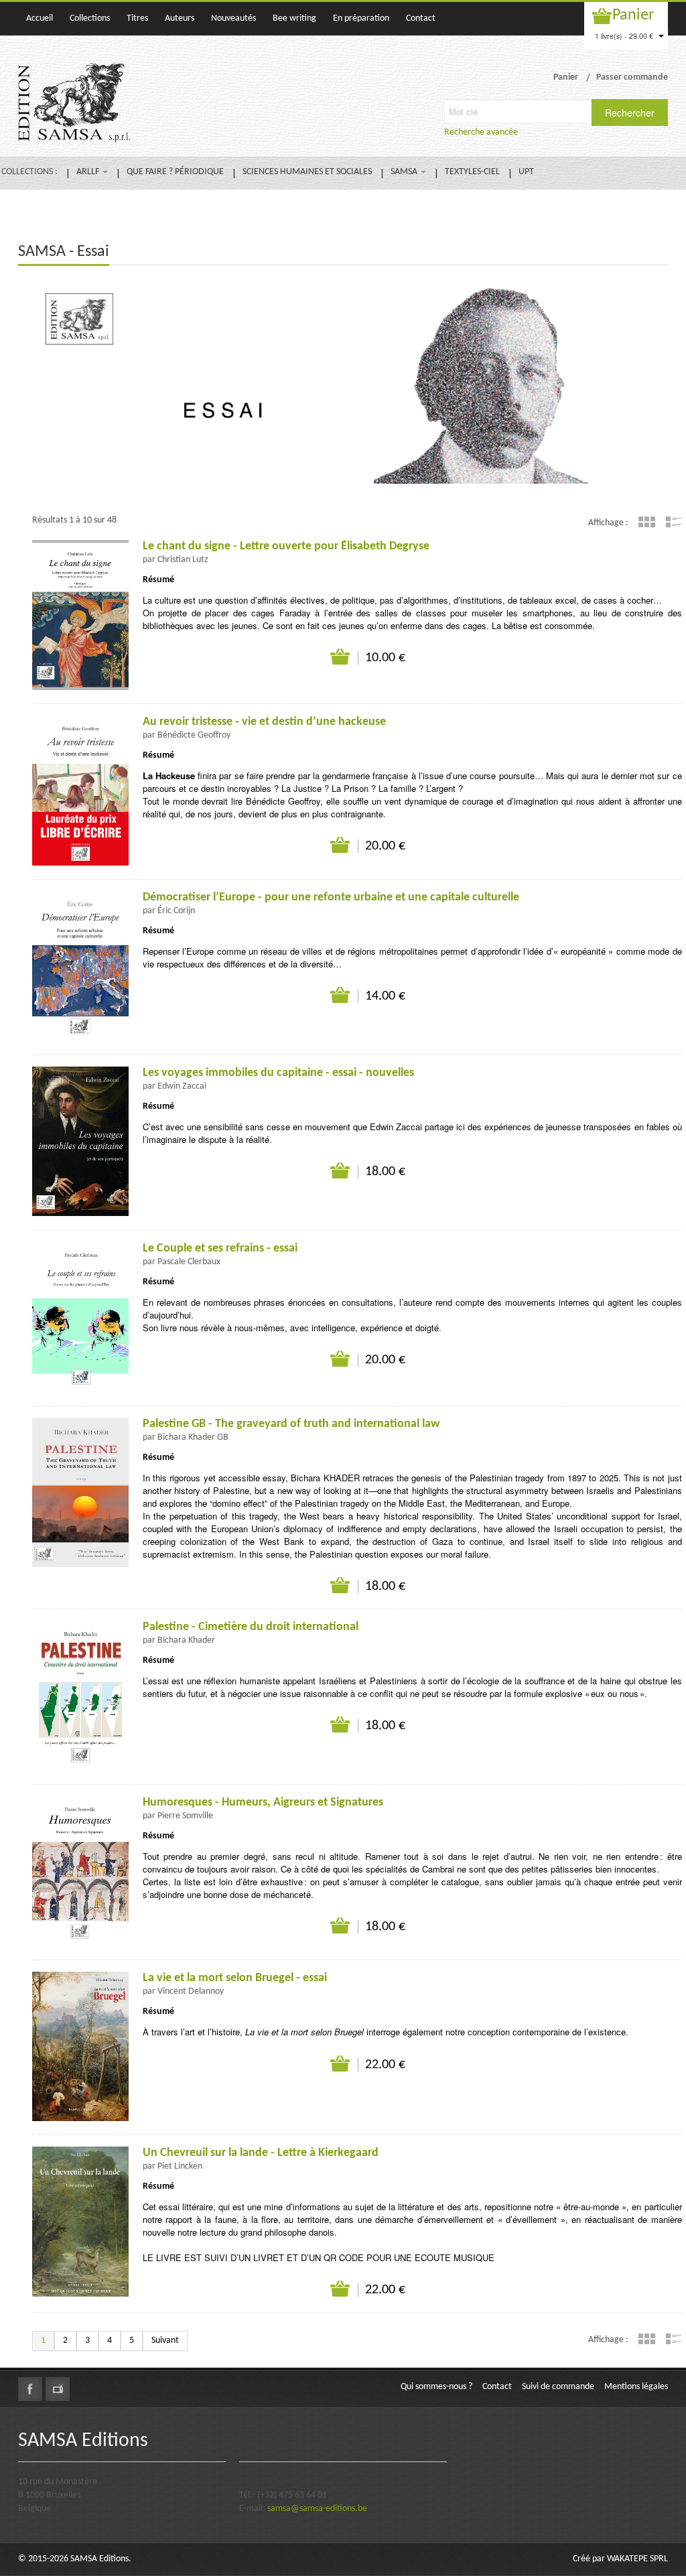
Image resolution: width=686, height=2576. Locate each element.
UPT (526, 172)
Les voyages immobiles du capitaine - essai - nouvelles (278, 1073)
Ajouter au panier (341, 657)
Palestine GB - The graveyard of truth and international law (291, 1424)
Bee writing (294, 18)
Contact (421, 18)
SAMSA (405, 172)
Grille (647, 522)
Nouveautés (233, 18)
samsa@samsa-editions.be (317, 2509)
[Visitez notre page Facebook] (30, 2389)
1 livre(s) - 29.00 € (625, 36)
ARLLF (89, 172)
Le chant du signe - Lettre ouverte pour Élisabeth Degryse (286, 546)
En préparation (361, 18)
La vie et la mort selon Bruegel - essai (235, 1978)
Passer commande (632, 77)
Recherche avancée (481, 132)
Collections (90, 18)
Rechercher (630, 113)
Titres (137, 18)
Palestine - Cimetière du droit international (251, 1627)
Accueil (40, 18)
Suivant (165, 2341)
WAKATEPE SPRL (637, 2559)
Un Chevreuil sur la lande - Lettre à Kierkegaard (261, 2153)
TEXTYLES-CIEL (472, 172)
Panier (633, 15)
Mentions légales (636, 2387)
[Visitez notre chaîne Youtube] (58, 2389)
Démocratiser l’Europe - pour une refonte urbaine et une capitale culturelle (331, 897)
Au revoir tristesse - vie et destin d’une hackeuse (264, 722)
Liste (674, 522)
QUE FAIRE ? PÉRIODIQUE (175, 172)
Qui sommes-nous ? (436, 2387)
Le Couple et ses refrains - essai (220, 1248)
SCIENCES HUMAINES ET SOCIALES (307, 172)
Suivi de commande (558, 2387)
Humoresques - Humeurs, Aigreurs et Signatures (263, 1803)
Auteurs (180, 18)
